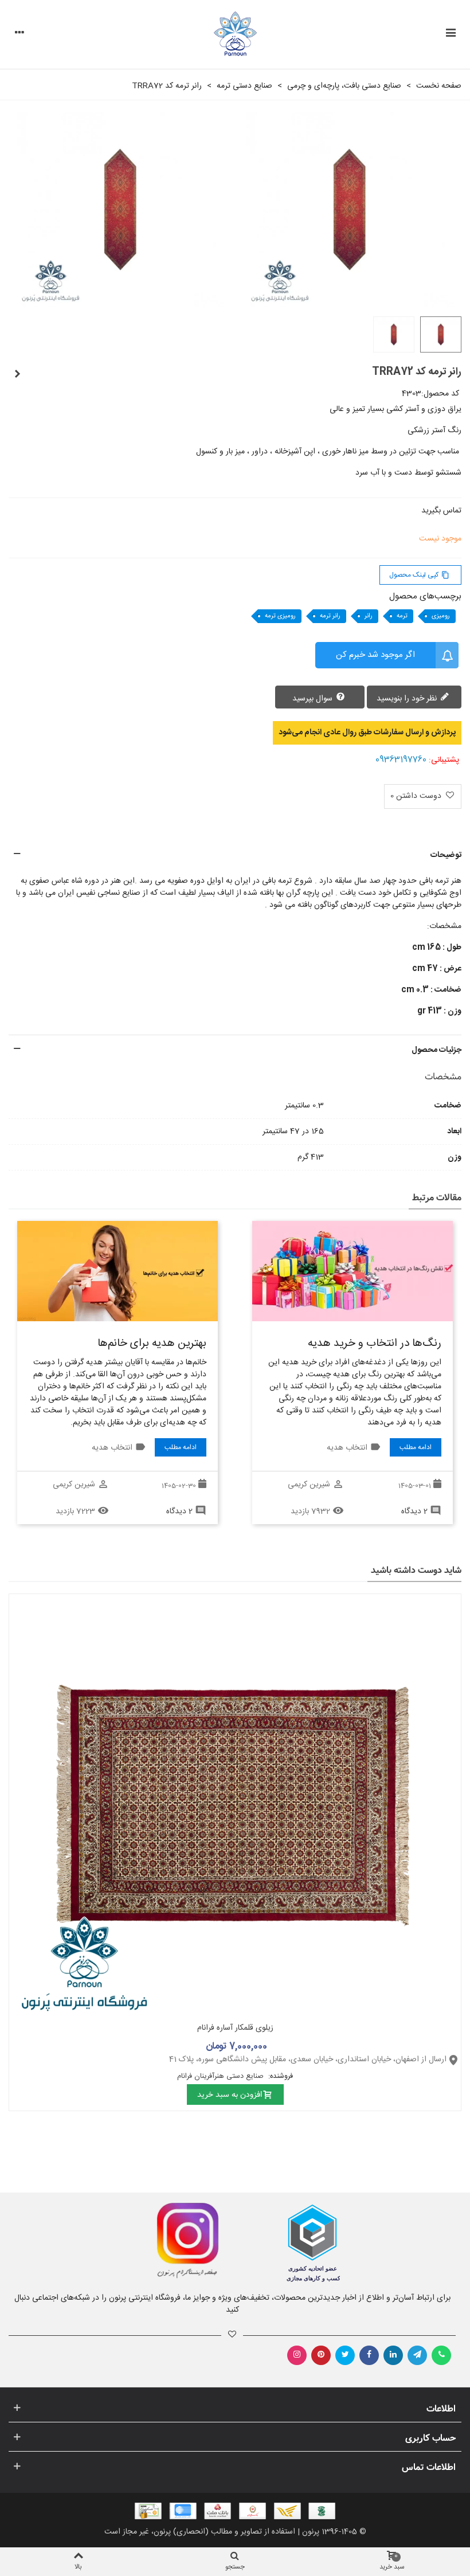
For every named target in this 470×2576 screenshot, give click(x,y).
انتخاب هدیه (347, 1448)
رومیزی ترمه (280, 616)
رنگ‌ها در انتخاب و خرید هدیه (375, 1344)
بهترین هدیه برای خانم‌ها (152, 1344)
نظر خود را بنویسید (408, 699)
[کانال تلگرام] (417, 2355)
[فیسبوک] (369, 2355)
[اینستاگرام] (297, 2355)
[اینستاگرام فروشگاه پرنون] (116, 2241)
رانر (369, 616)
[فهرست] (451, 34)
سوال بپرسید (314, 699)
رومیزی (441, 616)
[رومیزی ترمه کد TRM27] (17, 375)
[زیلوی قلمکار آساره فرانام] (235, 1805)
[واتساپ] (441, 2355)
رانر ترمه (330, 616)
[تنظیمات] (19, 34)
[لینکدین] (393, 2355)
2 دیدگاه (414, 1512)
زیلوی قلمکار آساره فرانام (235, 2028)
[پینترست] (321, 2355)
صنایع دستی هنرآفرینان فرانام (222, 2076)
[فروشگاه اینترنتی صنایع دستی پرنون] (235, 35)
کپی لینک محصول (419, 575)
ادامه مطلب (416, 1447)
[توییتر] (345, 2355)
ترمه (402, 616)
